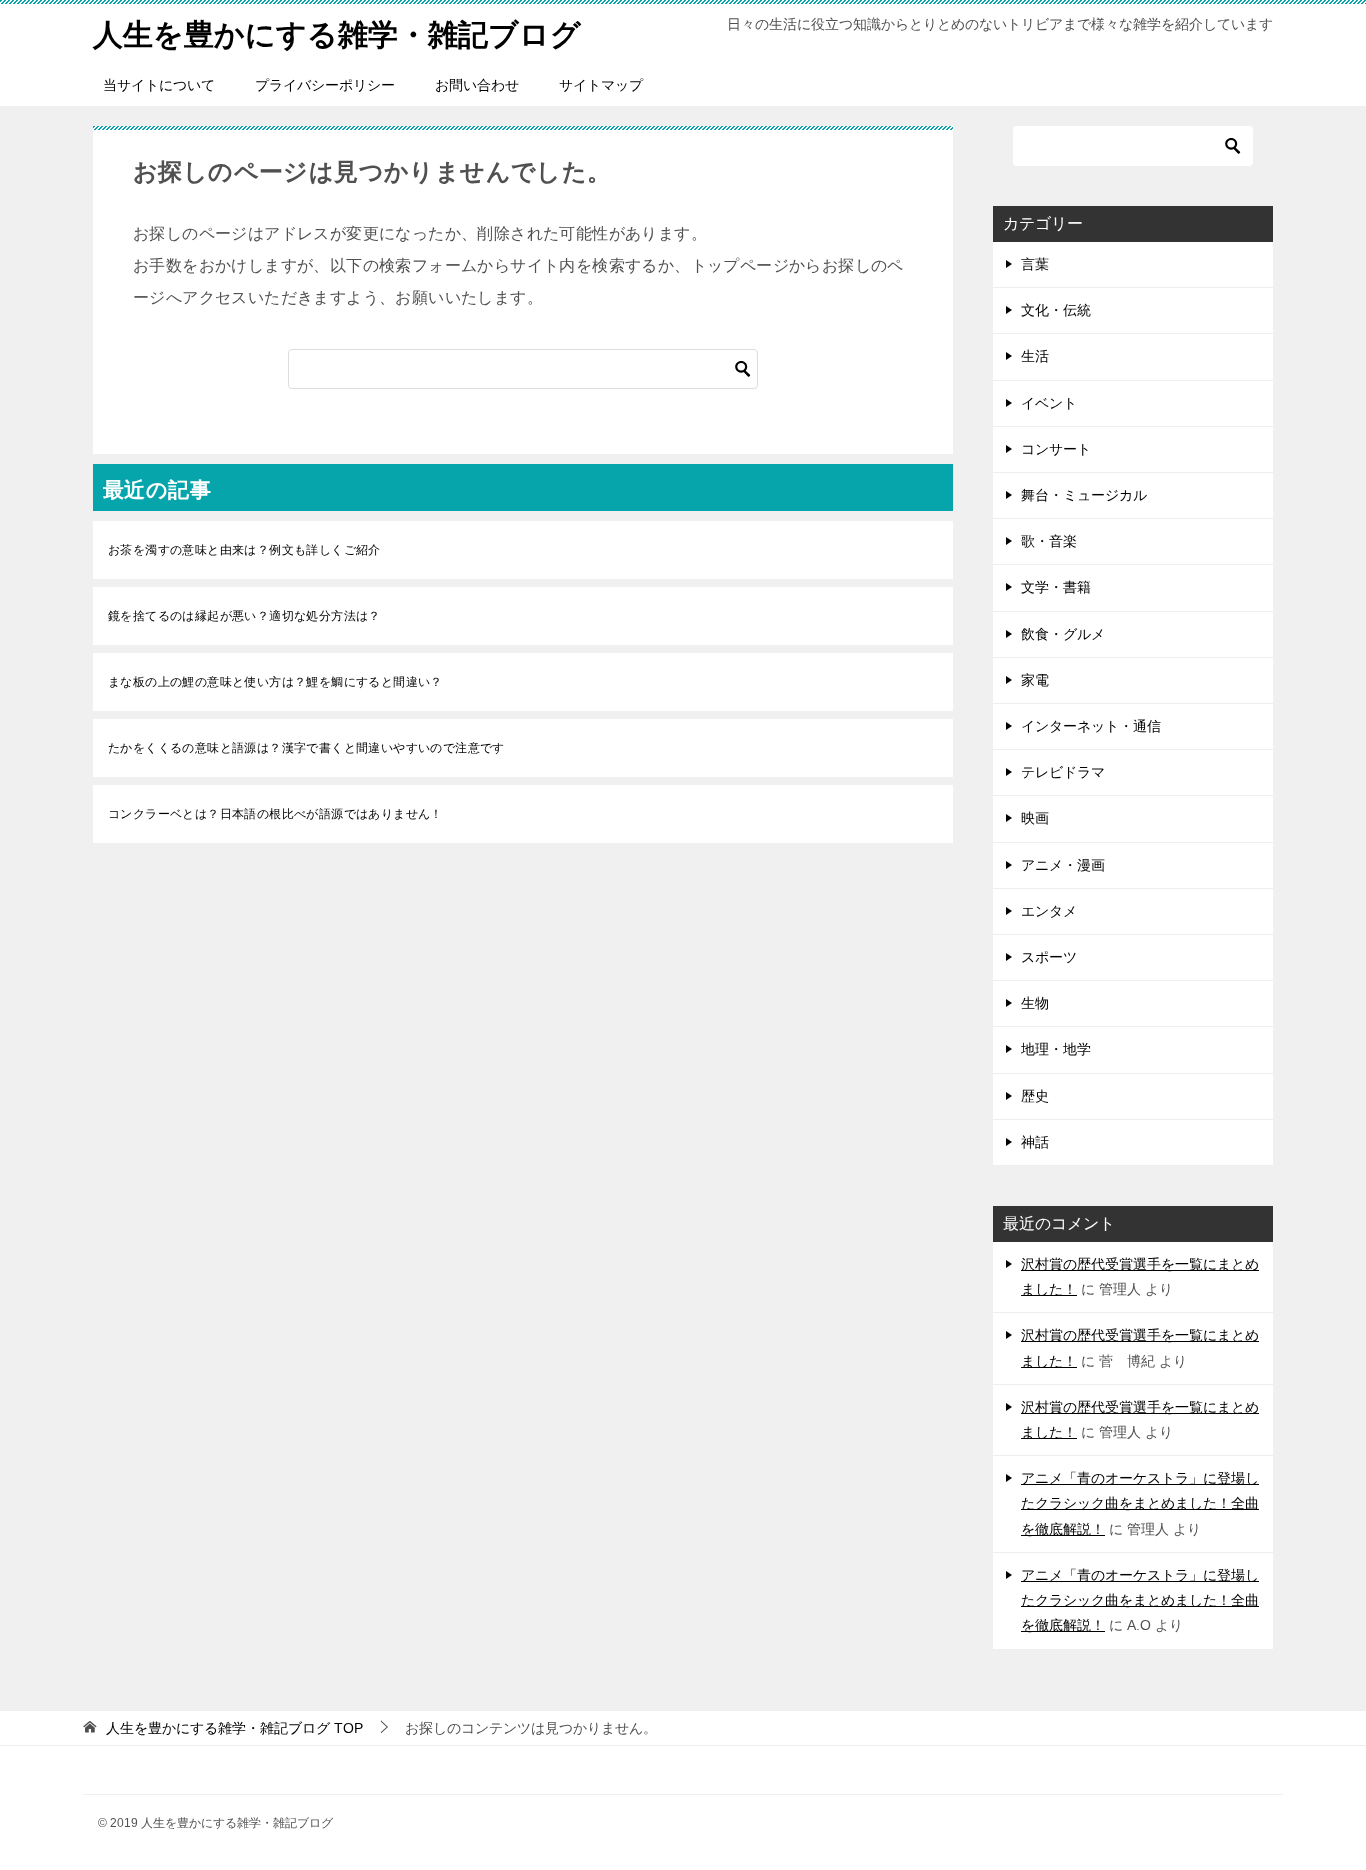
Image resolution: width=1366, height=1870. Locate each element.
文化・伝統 (1056, 310)
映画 (1035, 818)
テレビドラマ (1063, 772)
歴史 (1035, 1096)
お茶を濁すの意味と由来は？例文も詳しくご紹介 (244, 550)
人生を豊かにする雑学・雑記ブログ (337, 34)
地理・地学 (1056, 1049)
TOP (234, 1728)
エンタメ (1049, 911)
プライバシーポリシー (325, 85)
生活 (1035, 356)
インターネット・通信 (1091, 726)
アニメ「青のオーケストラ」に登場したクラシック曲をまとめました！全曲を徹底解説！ (1140, 1503)
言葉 (1035, 264)
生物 (1035, 1003)
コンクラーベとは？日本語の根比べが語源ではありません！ (275, 814)
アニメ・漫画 (1063, 865)
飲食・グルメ (1063, 634)
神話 (1035, 1142)
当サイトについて (159, 85)
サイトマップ (601, 85)
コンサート (1056, 449)
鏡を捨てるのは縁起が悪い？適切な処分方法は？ (244, 616)
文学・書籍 (1056, 587)
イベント (1049, 403)
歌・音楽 (1049, 541)
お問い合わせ (477, 85)
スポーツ (1049, 957)
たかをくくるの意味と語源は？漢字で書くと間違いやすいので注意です (306, 748)
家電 (1035, 680)
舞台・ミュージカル (1084, 495)
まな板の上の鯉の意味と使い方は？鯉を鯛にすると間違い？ (275, 682)
